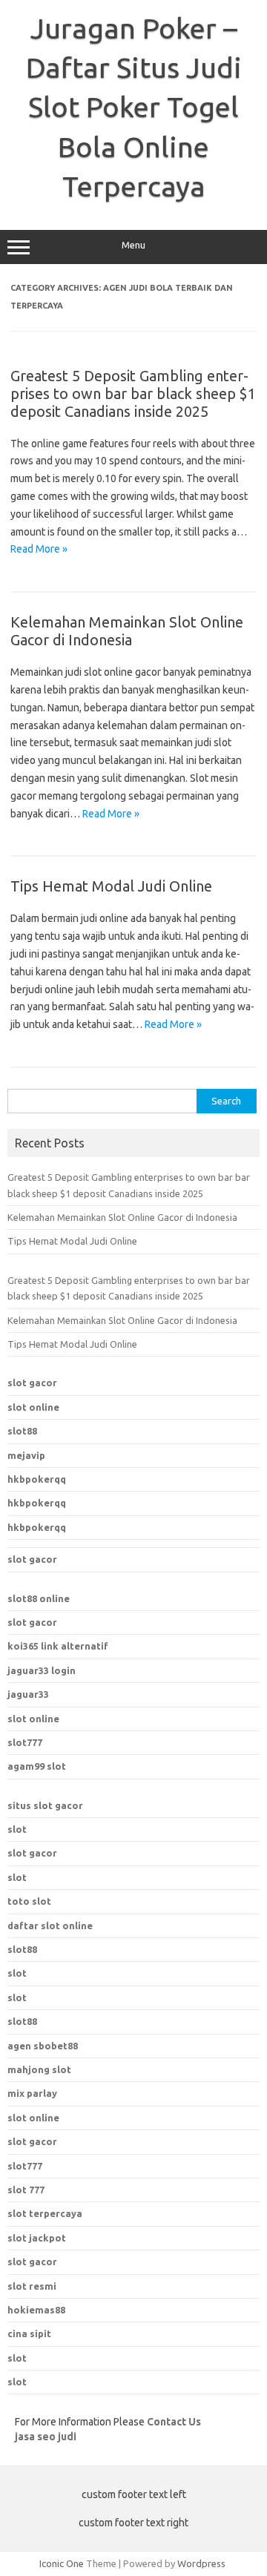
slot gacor (32, 1383)
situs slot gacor (45, 1805)
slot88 (22, 1431)
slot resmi (32, 2286)
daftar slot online (50, 1926)
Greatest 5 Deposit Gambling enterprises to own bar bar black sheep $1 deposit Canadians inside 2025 (133, 393)
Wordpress (201, 2563)
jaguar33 (28, 1694)
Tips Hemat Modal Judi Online (111, 886)
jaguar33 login (42, 1670)
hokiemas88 (36, 2310)
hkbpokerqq (37, 1479)
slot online (33, 1407)
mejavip (26, 1455)
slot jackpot (37, 2238)
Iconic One (62, 2563)
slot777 (25, 1742)
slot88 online (39, 1598)
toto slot (29, 1901)
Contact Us (174, 2422)
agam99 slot (37, 1766)
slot (17, 1829)
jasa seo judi (46, 2437)
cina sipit (29, 2333)
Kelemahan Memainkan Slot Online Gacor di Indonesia (127, 631)
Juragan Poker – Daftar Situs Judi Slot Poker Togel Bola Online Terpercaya (134, 107)
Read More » (39, 549)
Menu (133, 245)
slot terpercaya (45, 2213)
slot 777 (26, 2190)
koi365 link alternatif (58, 1646)
